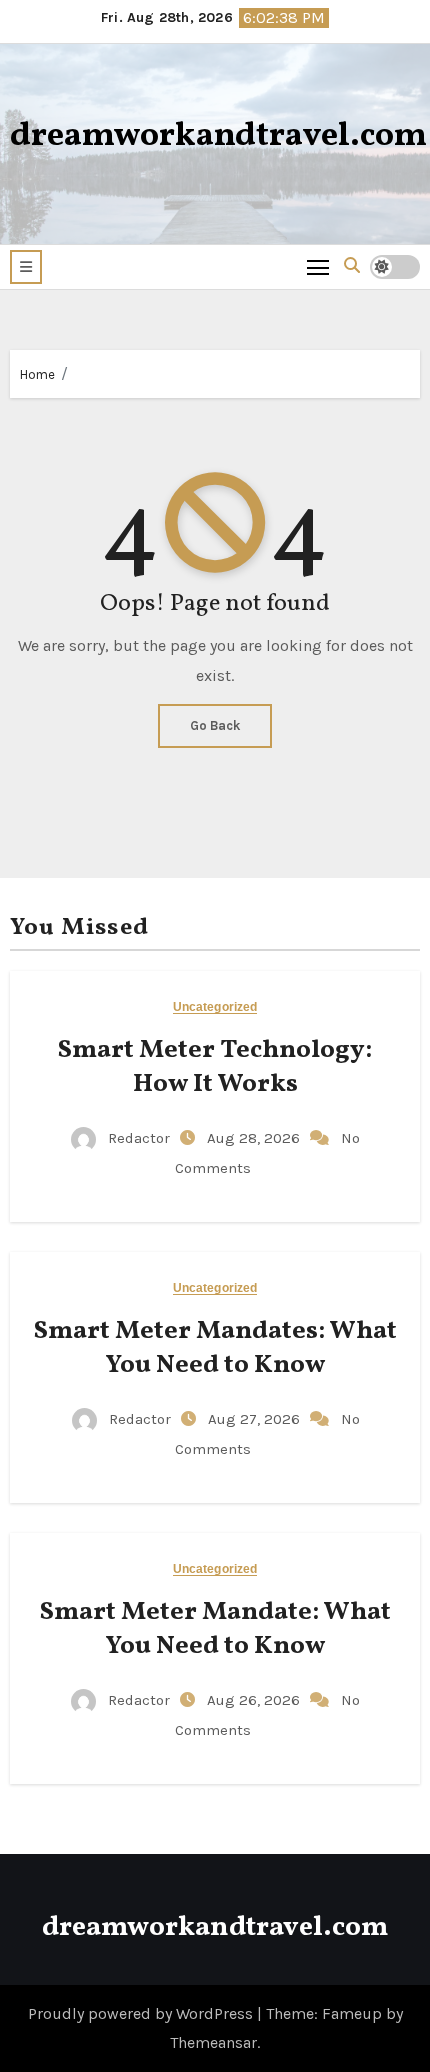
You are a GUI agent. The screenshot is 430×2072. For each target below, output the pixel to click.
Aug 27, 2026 (256, 1419)
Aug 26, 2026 (255, 1700)
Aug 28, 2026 (255, 1138)
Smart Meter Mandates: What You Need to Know (215, 1348)
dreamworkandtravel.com (218, 136)
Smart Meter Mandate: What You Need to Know (215, 1629)
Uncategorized (215, 1007)
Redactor (139, 1138)
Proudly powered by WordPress (142, 2013)
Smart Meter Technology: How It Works (215, 1067)
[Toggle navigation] (318, 266)
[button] (26, 267)
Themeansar (213, 2042)
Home (37, 374)
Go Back (215, 725)
